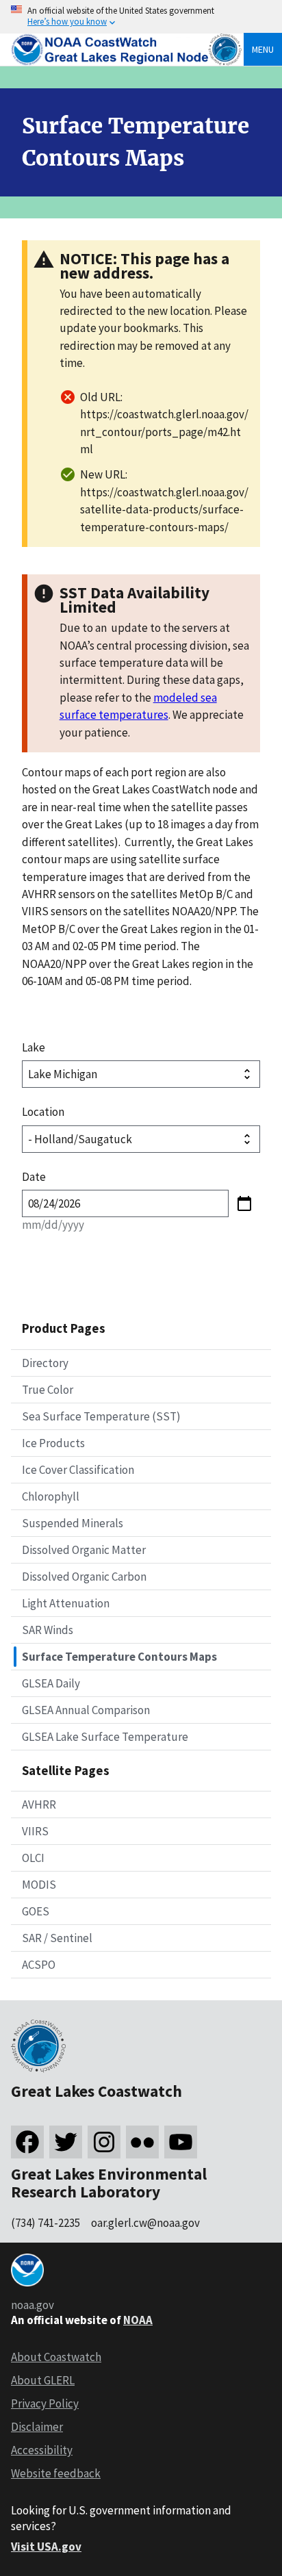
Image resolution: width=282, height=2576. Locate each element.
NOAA (138, 2320)
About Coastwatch (56, 2357)
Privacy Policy (45, 2403)
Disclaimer (37, 2427)
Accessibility (42, 2450)
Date (34, 1177)
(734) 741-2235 (46, 2223)
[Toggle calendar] (244, 1203)
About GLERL (43, 2380)
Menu (263, 49)
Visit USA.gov (46, 2547)
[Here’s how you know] (141, 17)
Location (43, 1112)
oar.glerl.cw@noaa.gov (145, 2223)
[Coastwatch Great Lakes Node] (127, 62)
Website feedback (56, 2473)
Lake (34, 1047)
